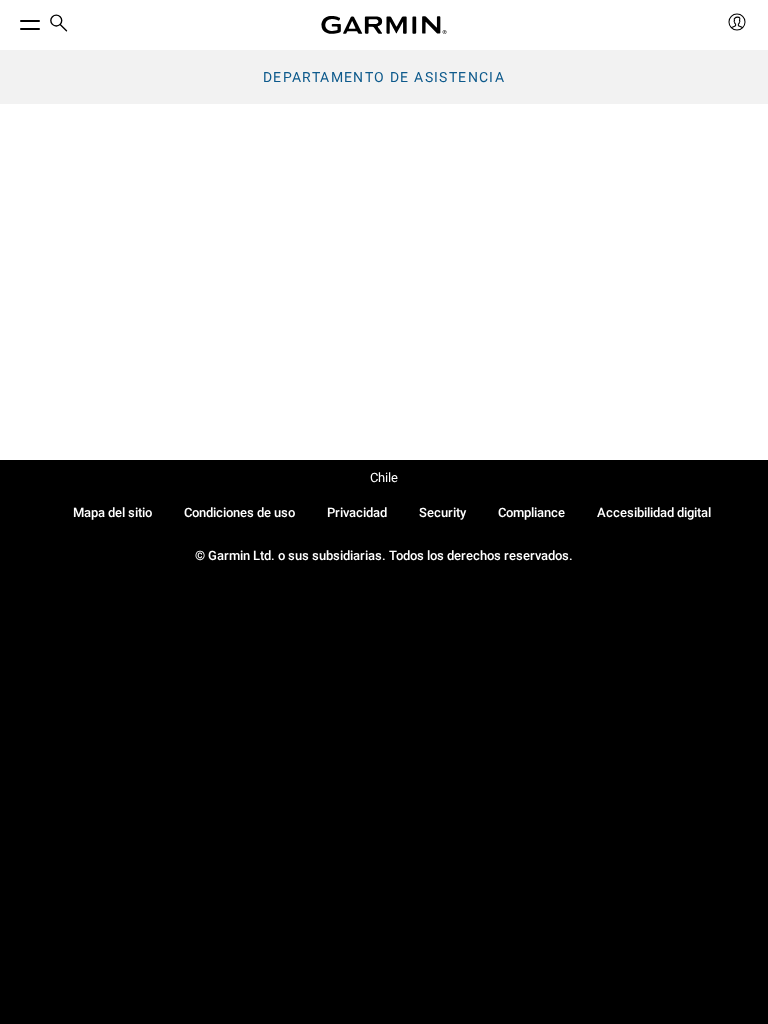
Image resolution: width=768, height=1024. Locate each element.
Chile (384, 477)
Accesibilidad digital (654, 512)
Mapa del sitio (112, 512)
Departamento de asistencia (384, 77)
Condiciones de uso (239, 512)
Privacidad (357, 512)
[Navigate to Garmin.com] (384, 25)
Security (442, 512)
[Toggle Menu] (12, 20)
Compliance (531, 512)
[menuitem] (59, 25)
